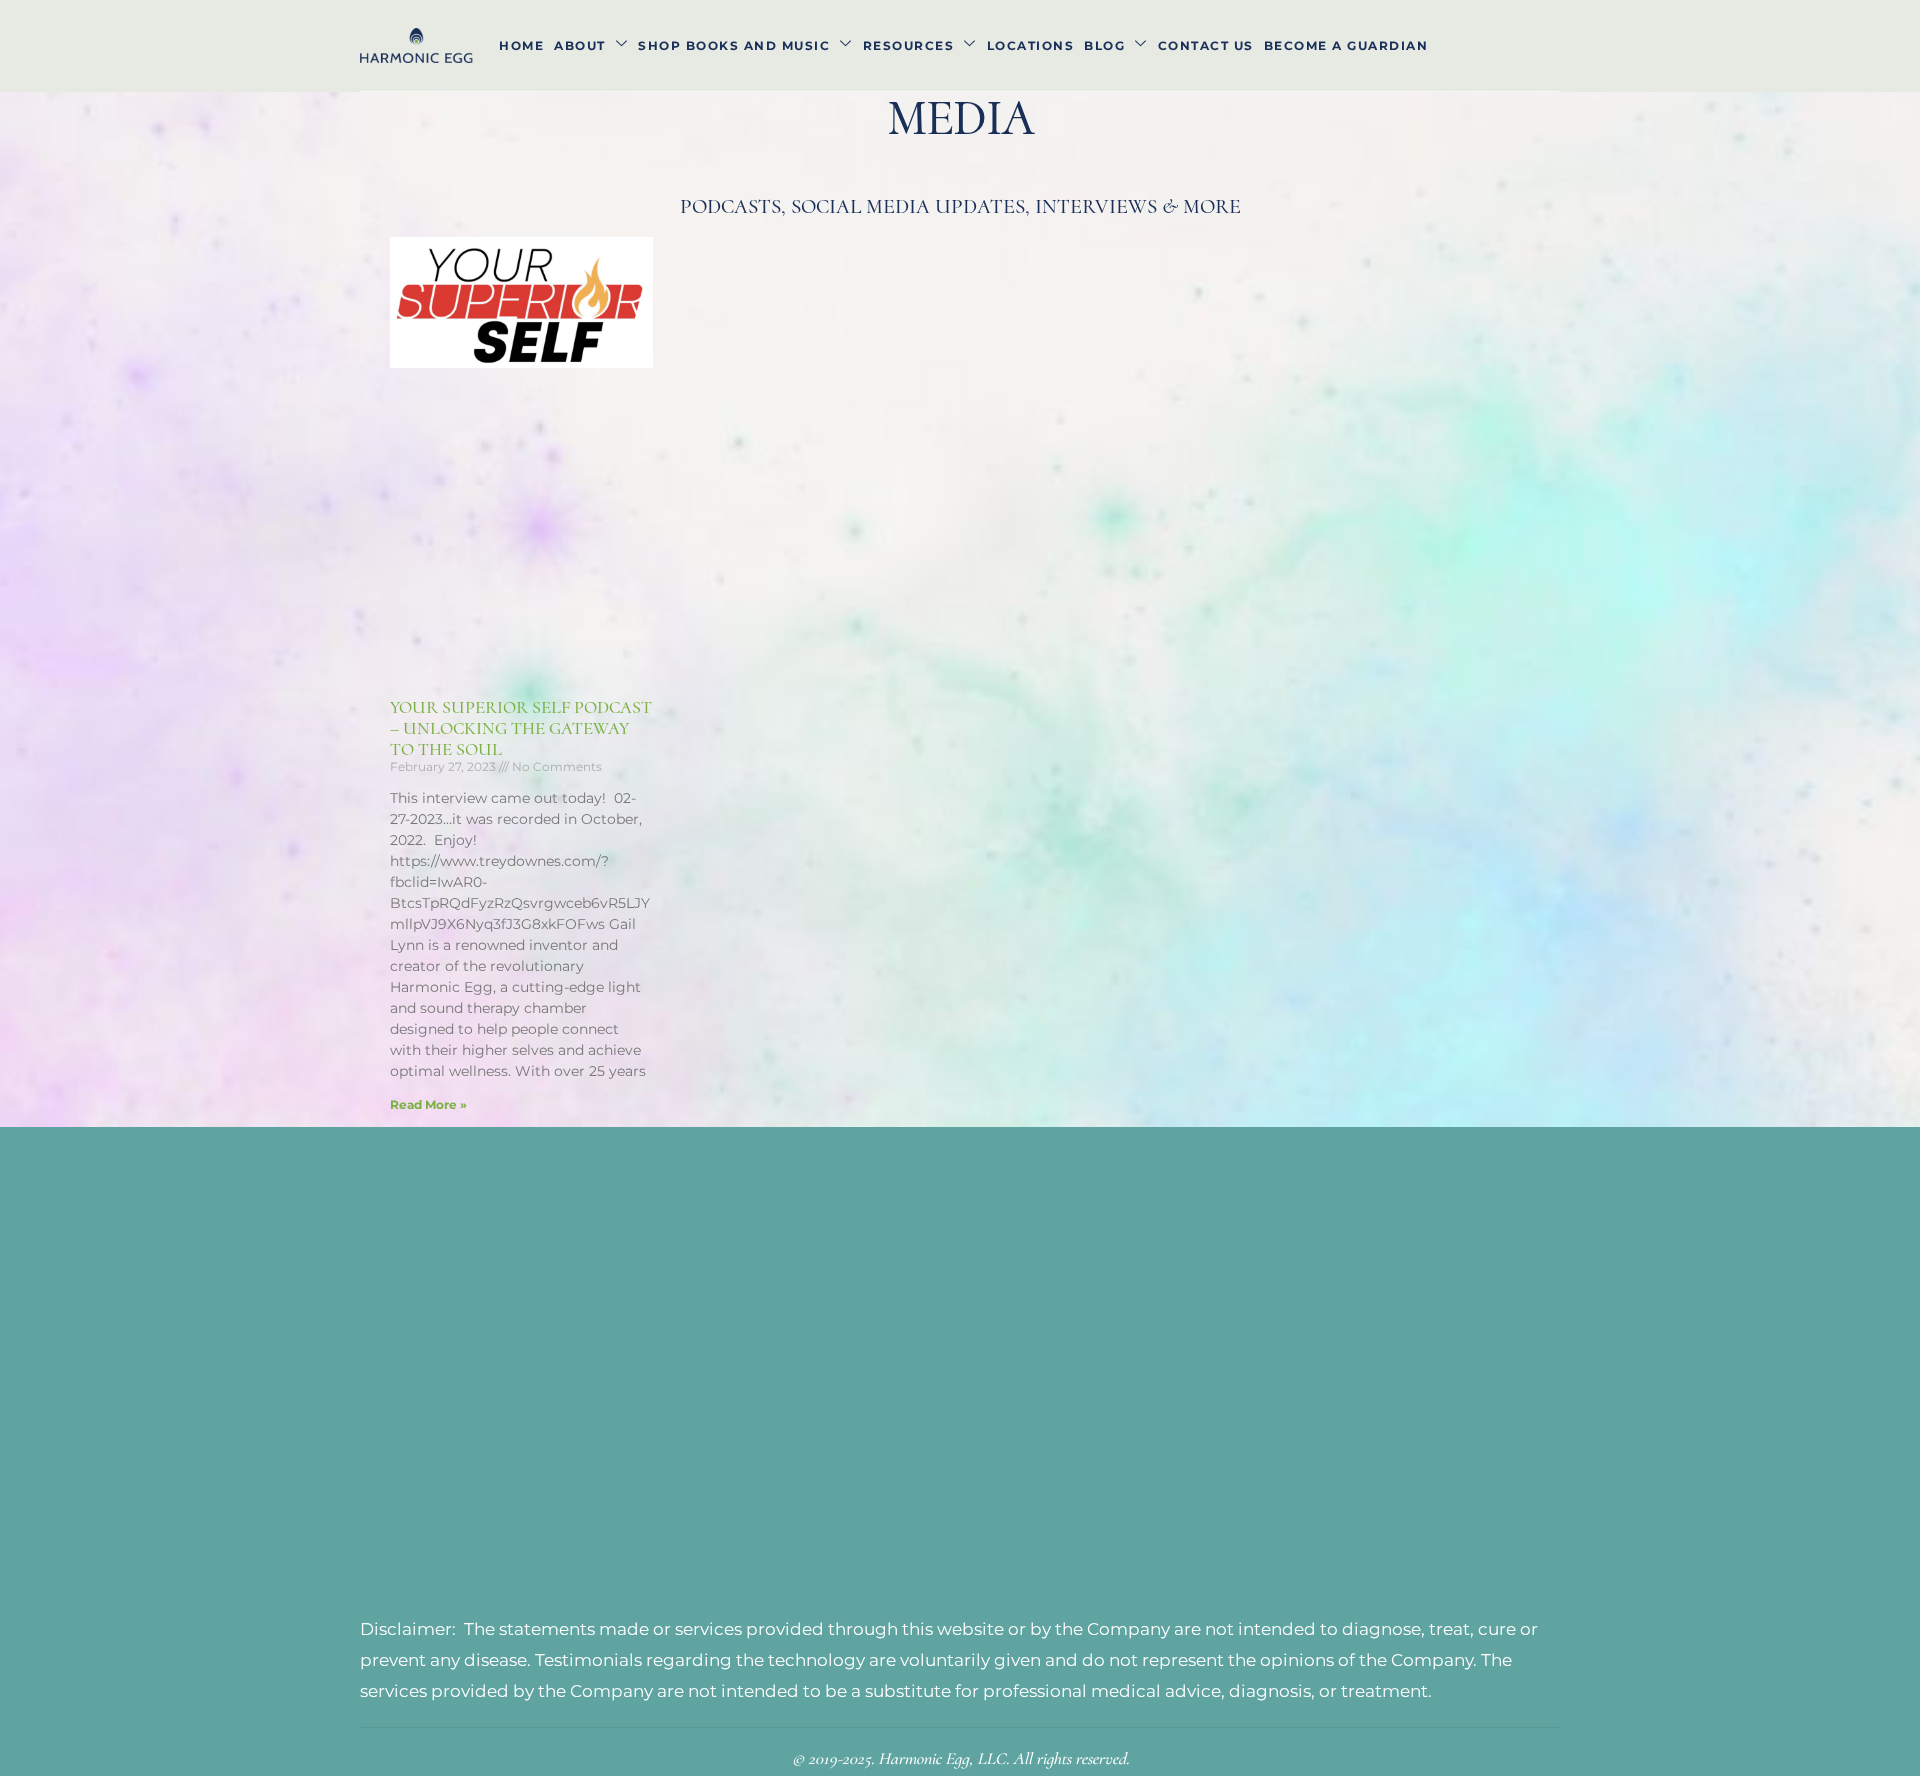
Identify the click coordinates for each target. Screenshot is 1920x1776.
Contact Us (1206, 45)
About (580, 45)
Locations (1031, 45)
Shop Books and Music (734, 45)
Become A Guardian (1346, 45)
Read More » (428, 1104)
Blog (1104, 45)
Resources (909, 45)
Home (521, 45)
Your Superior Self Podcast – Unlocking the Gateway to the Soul (521, 727)
